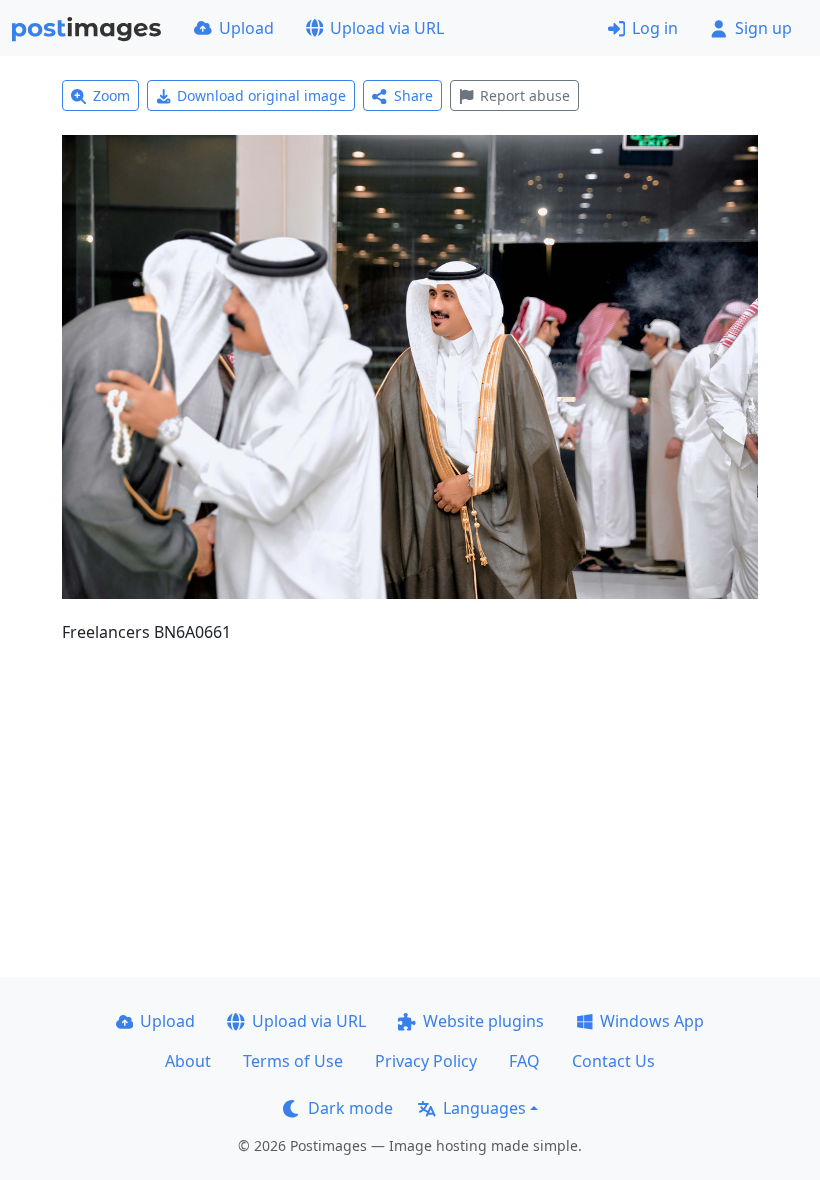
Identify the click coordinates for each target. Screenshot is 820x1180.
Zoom (111, 95)
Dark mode (350, 1108)
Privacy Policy (426, 1061)
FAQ (524, 1061)
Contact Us (613, 1061)
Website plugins (483, 1021)
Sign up (763, 28)
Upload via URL (387, 28)
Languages (484, 1108)
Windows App (652, 1021)
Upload (246, 28)
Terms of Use (293, 1061)
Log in (655, 28)
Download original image (261, 95)
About (188, 1061)
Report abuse (525, 95)
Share (413, 95)
